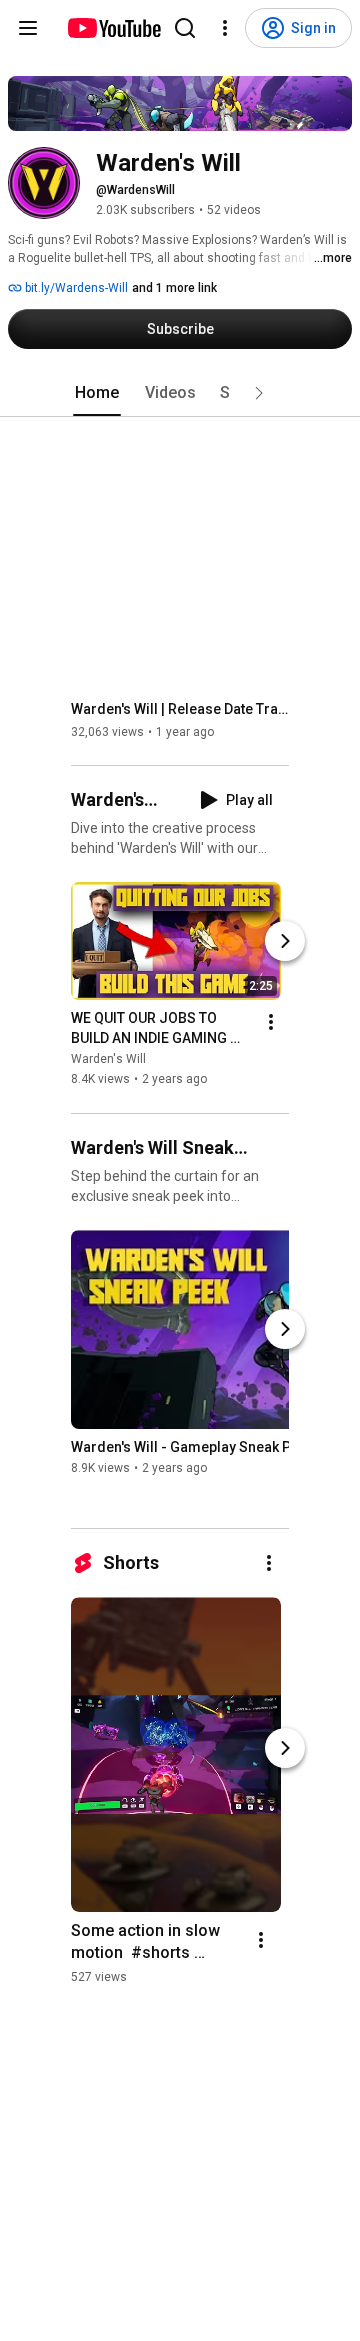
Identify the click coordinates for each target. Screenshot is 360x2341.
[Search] (185, 28)
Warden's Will (108, 1060)
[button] (259, 393)
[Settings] (225, 28)
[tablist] (180, 393)
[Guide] (28, 28)
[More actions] (271, 1023)
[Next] (285, 942)
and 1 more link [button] (174, 288)
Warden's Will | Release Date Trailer (180, 709)
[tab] (97, 393)
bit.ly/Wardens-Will (75, 288)
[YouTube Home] (113, 28)
